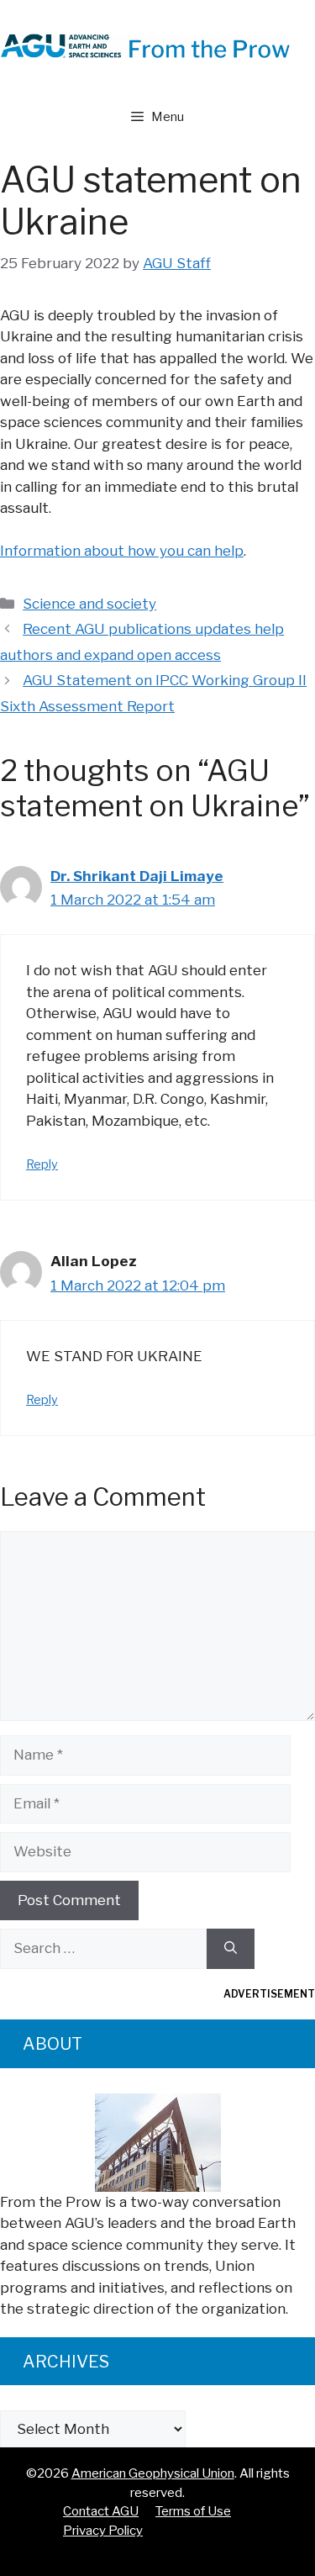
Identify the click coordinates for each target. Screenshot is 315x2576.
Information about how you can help (122, 551)
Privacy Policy (103, 2531)
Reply (42, 1164)
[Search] (231, 1949)
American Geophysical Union (153, 2473)
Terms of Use (193, 2511)
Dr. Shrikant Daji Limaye (137, 876)
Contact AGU (101, 2511)
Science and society (89, 604)
